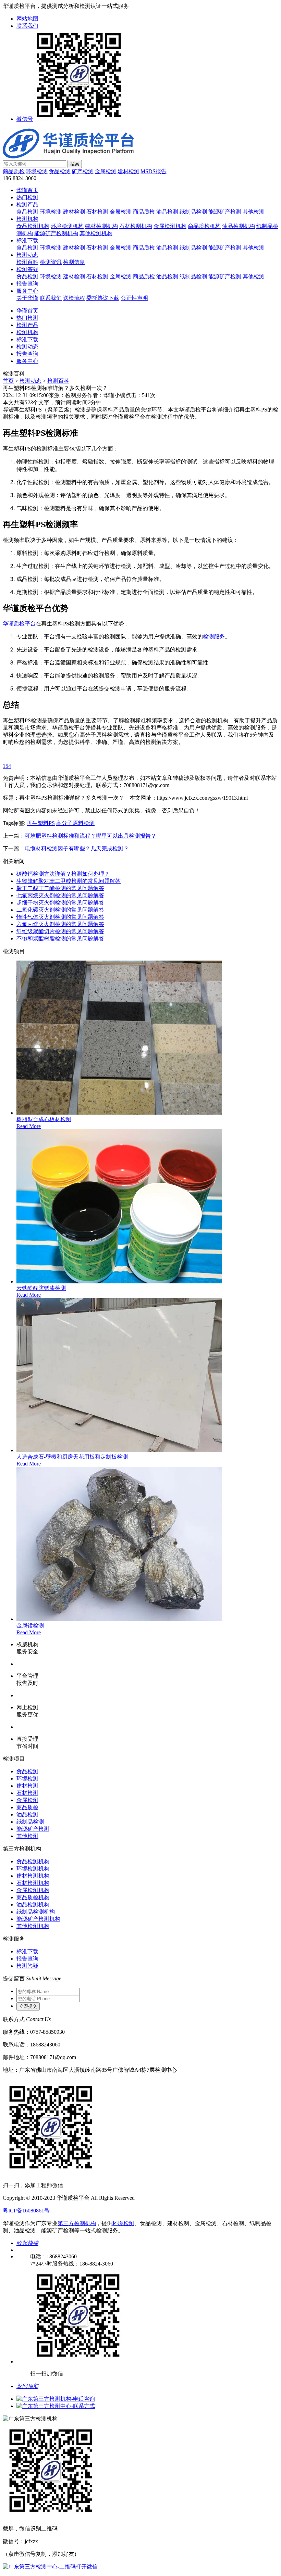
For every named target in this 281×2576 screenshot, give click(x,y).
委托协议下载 (103, 298)
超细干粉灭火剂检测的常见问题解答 (60, 903)
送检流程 (74, 298)
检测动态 (27, 255)
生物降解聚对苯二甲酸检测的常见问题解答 (69, 881)
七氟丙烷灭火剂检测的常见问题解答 (60, 895)
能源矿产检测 (225, 212)
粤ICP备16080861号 (26, 2211)
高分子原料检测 (75, 823)
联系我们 (27, 26)
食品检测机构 (33, 226)
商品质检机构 (204, 226)
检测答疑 (27, 269)
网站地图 (27, 19)
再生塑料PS (41, 823)
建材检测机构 (101, 226)
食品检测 (60, 171)
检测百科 (27, 262)
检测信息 (74, 262)
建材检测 (129, 171)
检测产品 (27, 205)
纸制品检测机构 (36, 1912)
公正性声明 (134, 298)
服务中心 (27, 291)
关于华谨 (27, 298)
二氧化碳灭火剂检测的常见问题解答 (60, 910)
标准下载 (27, 240)
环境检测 (37, 171)
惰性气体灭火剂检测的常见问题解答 (60, 917)
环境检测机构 (67, 226)
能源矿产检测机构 (56, 233)
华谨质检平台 (19, 624)
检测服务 (214, 636)
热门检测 (27, 197)
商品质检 (14, 171)
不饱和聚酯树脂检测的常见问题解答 (60, 938)
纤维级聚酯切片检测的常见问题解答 (60, 931)
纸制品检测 (193, 212)
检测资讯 (51, 262)
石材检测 (97, 212)
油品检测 (167, 212)
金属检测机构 (170, 226)
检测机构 (27, 219)
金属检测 (106, 171)
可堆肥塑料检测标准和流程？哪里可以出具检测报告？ (90, 836)
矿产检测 (83, 171)
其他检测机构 (96, 233)
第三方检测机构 (77, 2223)
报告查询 (27, 284)
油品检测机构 (239, 226)
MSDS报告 (154, 171)
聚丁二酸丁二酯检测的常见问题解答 (60, 888)
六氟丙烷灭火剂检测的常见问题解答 (60, 924)
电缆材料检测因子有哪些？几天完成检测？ (77, 848)
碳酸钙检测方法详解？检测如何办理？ (63, 874)
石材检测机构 (136, 226)
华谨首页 (27, 190)
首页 (8, 381)
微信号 (25, 119)
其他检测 (254, 212)
